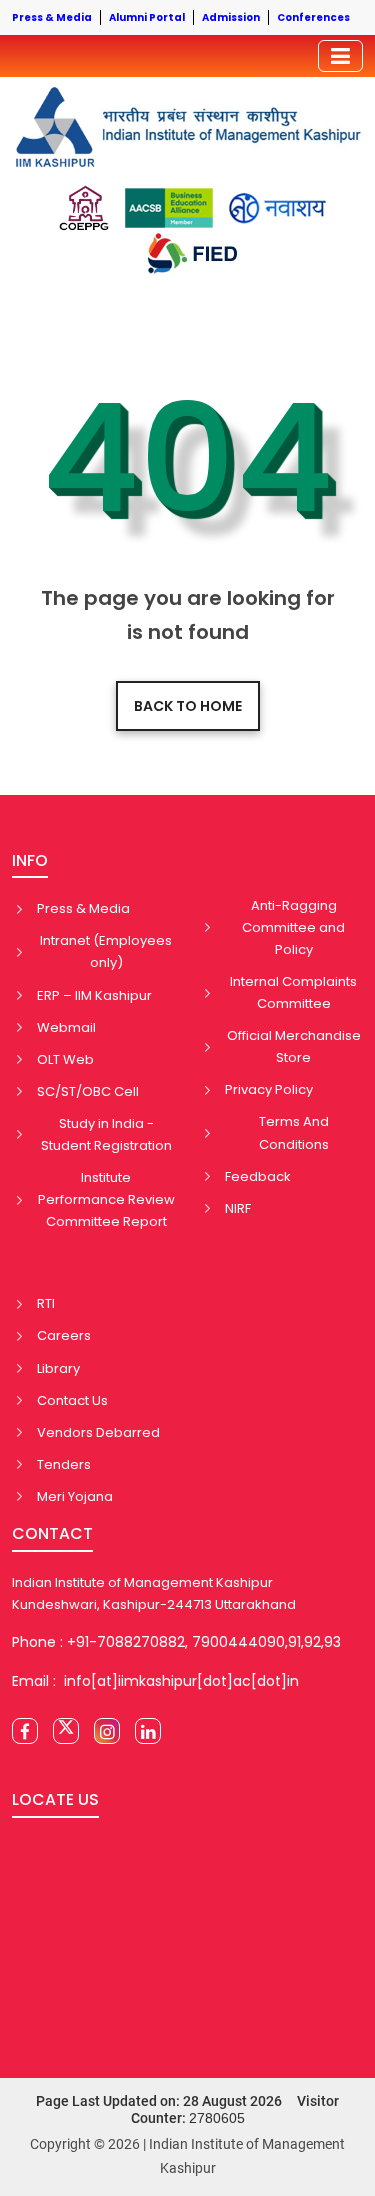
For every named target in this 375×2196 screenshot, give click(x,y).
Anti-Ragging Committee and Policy (293, 927)
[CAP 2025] (83, 208)
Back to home (188, 706)
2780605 (217, 2118)
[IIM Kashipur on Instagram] (107, 1731)
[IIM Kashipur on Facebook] (25, 1731)
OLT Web (65, 1059)
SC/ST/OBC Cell (88, 1091)
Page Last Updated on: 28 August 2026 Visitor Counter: (187, 2109)
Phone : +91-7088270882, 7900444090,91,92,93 (176, 1642)
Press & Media (83, 908)
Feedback (258, 1176)
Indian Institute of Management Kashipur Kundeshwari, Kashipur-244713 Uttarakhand (154, 1593)
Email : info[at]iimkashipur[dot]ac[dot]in (155, 1681)
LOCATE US (55, 1799)
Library (58, 1368)
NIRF (238, 1208)
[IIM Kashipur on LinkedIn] (148, 1731)
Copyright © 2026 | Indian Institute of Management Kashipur (187, 2156)
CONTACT (52, 1533)
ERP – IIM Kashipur (94, 995)
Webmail (66, 1027)
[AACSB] (169, 208)
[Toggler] (340, 56)
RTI (46, 1303)
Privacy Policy (269, 1089)
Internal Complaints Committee (293, 992)
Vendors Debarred (98, 1432)
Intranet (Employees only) (106, 951)
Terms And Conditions (294, 1132)
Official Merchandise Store (294, 1046)
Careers (64, 1335)
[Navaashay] (277, 208)
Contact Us (72, 1400)
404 (187, 459)
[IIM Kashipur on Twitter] (66, 1731)
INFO (30, 860)
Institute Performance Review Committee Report (106, 1199)
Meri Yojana (75, 1496)
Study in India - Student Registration (106, 1134)
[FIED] (192, 253)
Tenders (64, 1464)
